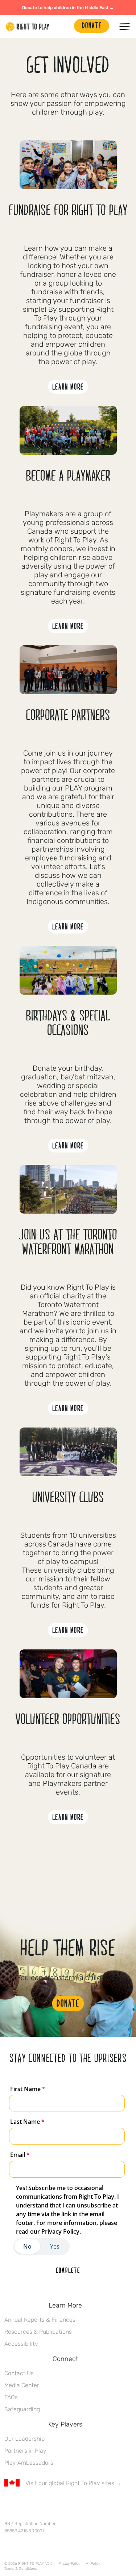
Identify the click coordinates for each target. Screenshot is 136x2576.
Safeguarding (22, 2409)
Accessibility (21, 2344)
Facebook (8, 2504)
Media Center (22, 2385)
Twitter (24, 2504)
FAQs (11, 2397)
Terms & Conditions (21, 2569)
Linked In (54, 2504)
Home (28, 27)
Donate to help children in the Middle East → (68, 8)
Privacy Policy (69, 2564)
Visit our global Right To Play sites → (73, 2483)
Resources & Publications (38, 2332)
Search (65, 27)
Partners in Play (25, 2451)
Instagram (39, 2504)
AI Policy (93, 2564)
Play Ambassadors (29, 2463)
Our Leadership (24, 2439)
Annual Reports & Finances (40, 2320)
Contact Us (19, 2373)
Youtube (69, 2504)
